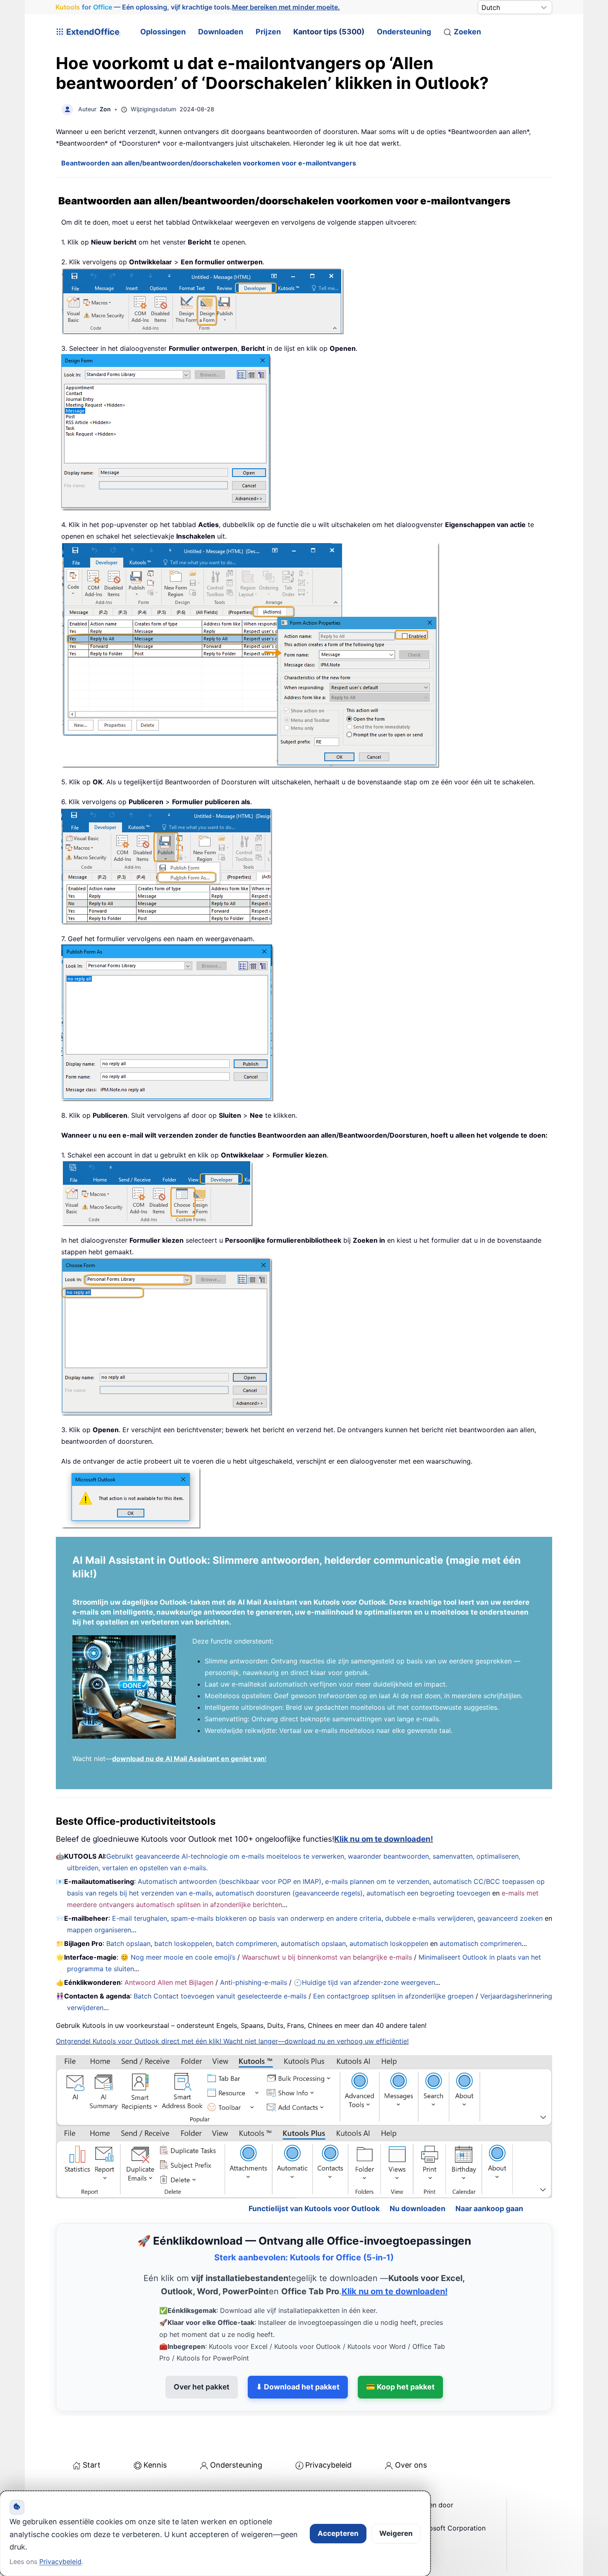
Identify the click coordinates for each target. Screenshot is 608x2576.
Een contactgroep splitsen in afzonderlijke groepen (393, 1996)
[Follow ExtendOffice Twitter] (82, 2490)
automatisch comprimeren (481, 1943)
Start (92, 2429)
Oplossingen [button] (163, 32)
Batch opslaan (128, 1943)
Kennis (155, 2429)
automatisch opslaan (313, 1943)
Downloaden (221, 32)
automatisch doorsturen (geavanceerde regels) (289, 1893)
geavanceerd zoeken (510, 1918)
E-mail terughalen (140, 1918)
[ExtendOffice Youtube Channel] (101, 2490)
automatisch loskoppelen (389, 1943)
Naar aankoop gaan (489, 2173)
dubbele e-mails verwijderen (429, 1918)
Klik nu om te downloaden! (384, 1839)
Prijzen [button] (268, 32)
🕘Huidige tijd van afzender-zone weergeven (364, 1982)
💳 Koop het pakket (400, 2351)
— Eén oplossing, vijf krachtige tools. (198, 7)
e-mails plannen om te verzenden (377, 1881)
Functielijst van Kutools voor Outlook (314, 2173)
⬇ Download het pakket (298, 2351)
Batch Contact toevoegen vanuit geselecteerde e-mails (220, 1996)
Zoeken (467, 32)
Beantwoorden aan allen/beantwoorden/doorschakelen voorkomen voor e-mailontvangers (209, 163)
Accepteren (338, 2533)
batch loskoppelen (183, 1943)
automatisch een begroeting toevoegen (428, 1893)
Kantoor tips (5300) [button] (329, 32)
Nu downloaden (418, 2173)
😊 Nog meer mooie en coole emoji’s (178, 1957)
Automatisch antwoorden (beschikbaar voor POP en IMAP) (230, 1881)
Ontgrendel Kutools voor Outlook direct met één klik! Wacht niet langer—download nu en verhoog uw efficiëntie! (232, 2041)
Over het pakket (202, 2351)
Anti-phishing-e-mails (254, 1982)
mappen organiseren (99, 1930)
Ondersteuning (404, 32)
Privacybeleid (328, 2429)
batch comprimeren (247, 1943)
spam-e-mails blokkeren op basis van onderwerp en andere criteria (276, 1918)
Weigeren (396, 2533)
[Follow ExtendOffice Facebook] (63, 2490)
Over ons (411, 2429)
